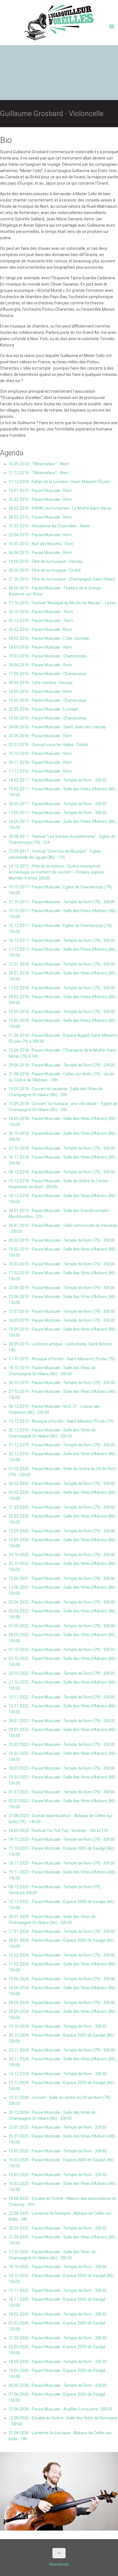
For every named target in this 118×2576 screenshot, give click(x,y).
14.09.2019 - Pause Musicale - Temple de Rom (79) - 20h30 (62, 1320)
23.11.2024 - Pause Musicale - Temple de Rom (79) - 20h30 (62, 2050)
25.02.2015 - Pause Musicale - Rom (40, 499)
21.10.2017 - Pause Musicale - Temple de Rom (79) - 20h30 (62, 902)
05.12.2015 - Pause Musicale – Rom (41, 621)
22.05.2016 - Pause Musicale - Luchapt (43, 709)
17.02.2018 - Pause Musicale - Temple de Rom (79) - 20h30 (62, 988)
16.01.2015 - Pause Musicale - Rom (40, 491)
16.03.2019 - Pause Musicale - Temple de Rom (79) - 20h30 (62, 1264)
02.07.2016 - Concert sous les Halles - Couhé (48, 745)
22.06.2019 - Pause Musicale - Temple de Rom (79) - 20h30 (62, 1288)
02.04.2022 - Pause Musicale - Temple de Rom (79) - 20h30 (62, 1602)
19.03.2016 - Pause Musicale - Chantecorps (48, 656)
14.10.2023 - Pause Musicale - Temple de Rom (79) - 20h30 (62, 1839)
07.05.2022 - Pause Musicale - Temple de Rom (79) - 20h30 (62, 1626)
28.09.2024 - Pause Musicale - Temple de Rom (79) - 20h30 (62, 2003)
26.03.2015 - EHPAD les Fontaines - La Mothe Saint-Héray (60, 508)
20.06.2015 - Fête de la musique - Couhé (45, 570)
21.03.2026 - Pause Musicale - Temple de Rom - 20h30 (58, 2338)
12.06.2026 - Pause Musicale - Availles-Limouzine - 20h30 (60, 2409)
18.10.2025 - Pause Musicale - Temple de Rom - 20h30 (58, 2267)
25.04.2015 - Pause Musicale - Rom (40, 535)
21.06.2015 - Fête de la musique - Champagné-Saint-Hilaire (62, 579)
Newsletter (59, 2564)
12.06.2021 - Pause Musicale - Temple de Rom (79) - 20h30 (62, 1578)
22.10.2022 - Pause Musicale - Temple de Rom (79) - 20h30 (62, 1673)
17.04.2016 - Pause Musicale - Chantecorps (48, 674)
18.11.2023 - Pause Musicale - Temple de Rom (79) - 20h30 (62, 1863)
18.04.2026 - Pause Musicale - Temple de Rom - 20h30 (58, 2362)
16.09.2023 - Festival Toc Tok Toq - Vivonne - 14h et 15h (58, 1831)
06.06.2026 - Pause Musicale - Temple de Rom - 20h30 (58, 2385)
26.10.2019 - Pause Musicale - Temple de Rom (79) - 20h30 (62, 1383)
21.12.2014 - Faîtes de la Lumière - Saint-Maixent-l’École (59, 482)
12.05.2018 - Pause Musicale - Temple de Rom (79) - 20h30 (62, 1012)
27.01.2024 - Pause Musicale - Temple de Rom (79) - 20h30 (62, 1931)
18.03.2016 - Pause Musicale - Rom (40, 647)
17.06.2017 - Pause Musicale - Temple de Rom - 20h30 (58, 813)
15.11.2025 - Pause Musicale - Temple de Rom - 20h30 (58, 2290)
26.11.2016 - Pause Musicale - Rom (40, 762)
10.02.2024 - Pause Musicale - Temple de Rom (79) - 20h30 (62, 1955)
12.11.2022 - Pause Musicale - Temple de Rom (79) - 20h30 (62, 1697)
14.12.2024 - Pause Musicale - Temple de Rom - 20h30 (58, 2074)
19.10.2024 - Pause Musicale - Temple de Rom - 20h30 (58, 2026)
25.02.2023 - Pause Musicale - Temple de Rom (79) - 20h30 (62, 1744)
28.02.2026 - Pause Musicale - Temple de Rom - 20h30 (58, 2314)
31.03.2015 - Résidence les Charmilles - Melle (49, 526)
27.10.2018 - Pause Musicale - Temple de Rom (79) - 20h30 (62, 1148)
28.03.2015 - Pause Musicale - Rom (40, 517)
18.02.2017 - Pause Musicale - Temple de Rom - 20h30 (58, 780)
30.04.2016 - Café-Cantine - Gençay (41, 683)
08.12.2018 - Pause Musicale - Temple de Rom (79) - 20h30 (62, 1172)
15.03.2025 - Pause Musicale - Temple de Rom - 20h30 (58, 2175)
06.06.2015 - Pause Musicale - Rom (40, 553)
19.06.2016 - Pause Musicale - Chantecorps (48, 718)
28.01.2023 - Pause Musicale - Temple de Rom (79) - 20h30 (62, 1721)
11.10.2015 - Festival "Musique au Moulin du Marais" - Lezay (62, 603)
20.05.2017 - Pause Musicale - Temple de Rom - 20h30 (58, 804)
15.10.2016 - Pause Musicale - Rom (40, 753)
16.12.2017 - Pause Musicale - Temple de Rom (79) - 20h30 (62, 940)
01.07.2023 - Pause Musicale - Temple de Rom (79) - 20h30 (62, 1792)
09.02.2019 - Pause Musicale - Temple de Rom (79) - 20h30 (62, 1240)
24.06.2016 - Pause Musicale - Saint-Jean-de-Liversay (57, 727)
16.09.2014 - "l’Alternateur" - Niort (39, 464)
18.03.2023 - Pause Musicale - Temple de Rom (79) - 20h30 (62, 1768)
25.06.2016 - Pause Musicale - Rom (40, 736)
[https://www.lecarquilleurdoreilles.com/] (59, 24)
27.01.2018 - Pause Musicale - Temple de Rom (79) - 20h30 (62, 964)
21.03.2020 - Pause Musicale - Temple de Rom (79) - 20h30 (62, 1507)
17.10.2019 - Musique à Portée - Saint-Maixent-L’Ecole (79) (62, 1359)
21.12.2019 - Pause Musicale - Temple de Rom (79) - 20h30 (62, 1445)
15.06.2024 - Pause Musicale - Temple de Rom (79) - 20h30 (62, 1979)
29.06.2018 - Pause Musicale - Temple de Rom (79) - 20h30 (62, 1065)
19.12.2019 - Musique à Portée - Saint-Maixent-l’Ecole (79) (61, 1421)
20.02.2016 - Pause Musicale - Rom (40, 629)
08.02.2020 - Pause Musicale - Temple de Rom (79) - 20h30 (62, 1484)
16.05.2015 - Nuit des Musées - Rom (41, 544)
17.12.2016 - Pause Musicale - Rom (40, 771)
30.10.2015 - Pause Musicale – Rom (41, 612)
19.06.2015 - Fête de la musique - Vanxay (46, 561)
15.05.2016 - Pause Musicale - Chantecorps (48, 700)
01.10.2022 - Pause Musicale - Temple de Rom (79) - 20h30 (62, 1650)
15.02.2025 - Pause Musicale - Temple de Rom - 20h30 (58, 2151)
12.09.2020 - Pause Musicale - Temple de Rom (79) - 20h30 (62, 1531)
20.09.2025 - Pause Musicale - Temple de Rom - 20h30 (58, 2228)
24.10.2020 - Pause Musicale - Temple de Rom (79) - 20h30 (62, 1555)
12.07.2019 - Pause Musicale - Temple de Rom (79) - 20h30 (62, 1311)
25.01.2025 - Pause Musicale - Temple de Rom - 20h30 (58, 2127)
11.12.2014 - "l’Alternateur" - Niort (39, 473)
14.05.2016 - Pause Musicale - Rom (40, 691)
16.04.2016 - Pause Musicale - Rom (40, 665)
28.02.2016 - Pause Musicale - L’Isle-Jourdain (49, 638)
